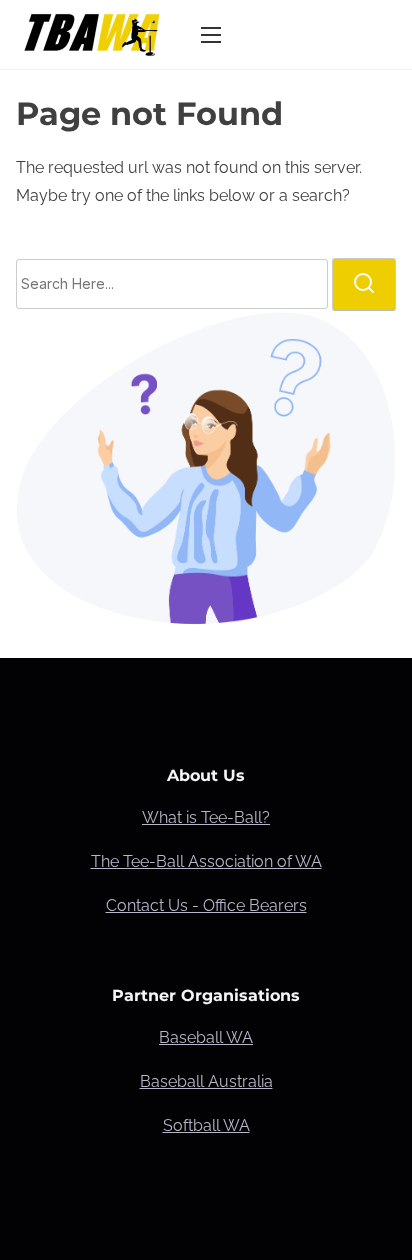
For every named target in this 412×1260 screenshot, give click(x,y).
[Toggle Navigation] (211, 34)
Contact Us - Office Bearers (206, 905)
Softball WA (206, 1125)
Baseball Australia (206, 1081)
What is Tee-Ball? (206, 817)
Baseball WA (206, 1037)
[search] (364, 284)
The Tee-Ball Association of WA (206, 861)
